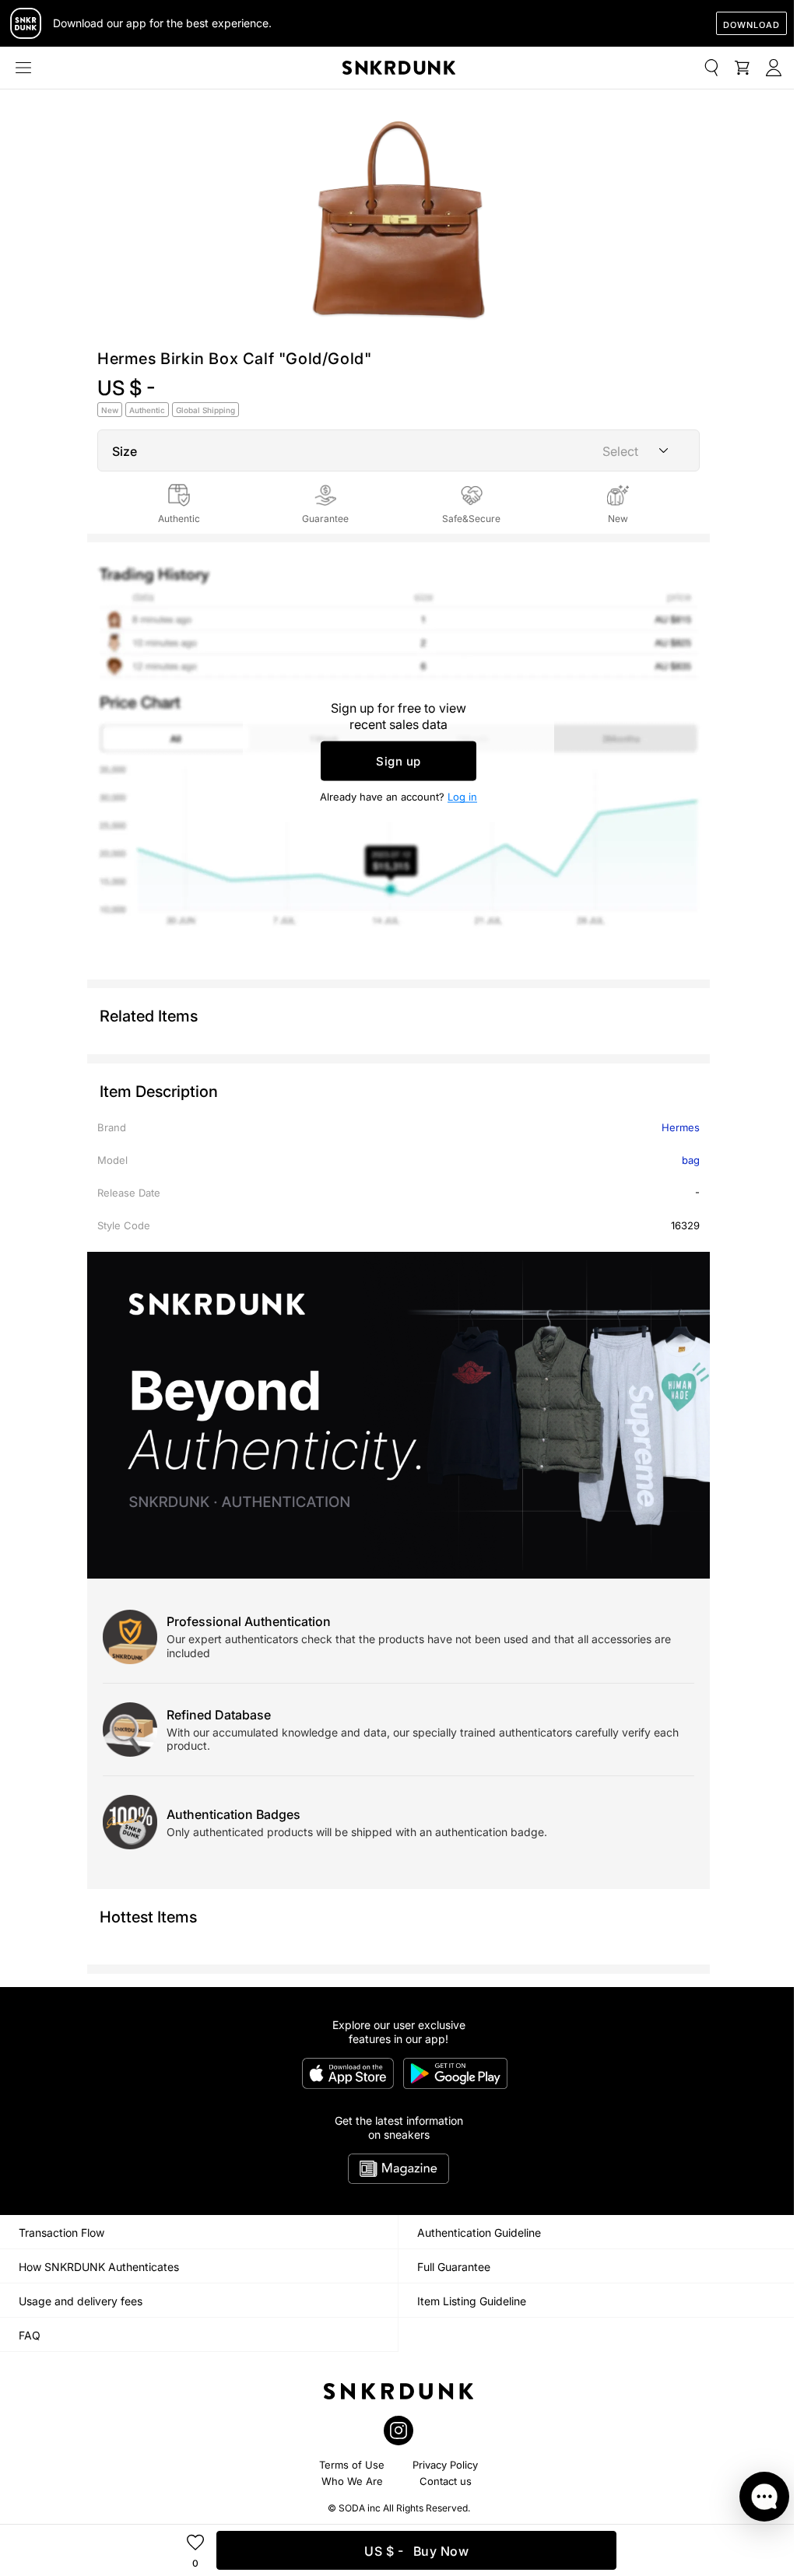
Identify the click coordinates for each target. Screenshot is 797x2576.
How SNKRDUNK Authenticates (99, 2267)
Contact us (446, 2481)
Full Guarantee (454, 2267)
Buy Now (416, 2551)
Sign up (398, 761)
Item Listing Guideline (472, 2301)
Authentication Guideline (479, 2233)
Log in (462, 797)
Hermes (681, 1127)
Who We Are (352, 2481)
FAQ (30, 2335)
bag (691, 1160)
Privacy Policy (445, 2465)
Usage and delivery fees (81, 2301)
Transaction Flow (61, 2233)
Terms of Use (352, 2465)
